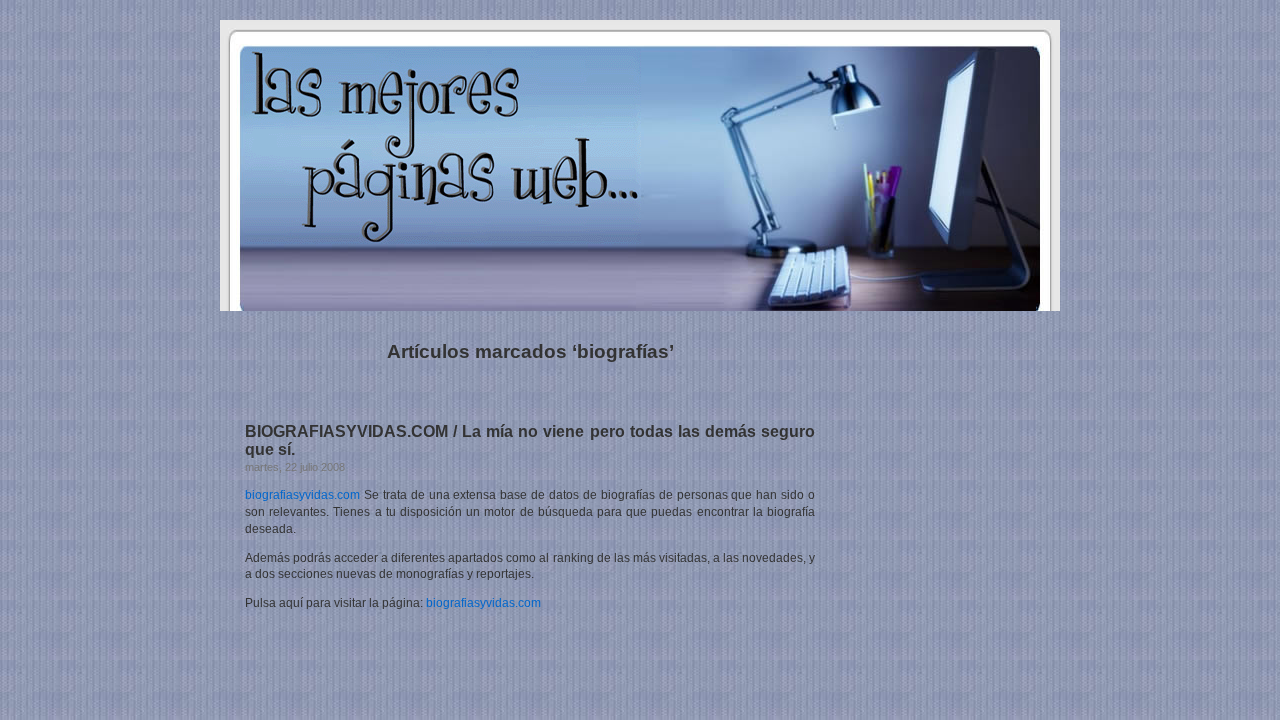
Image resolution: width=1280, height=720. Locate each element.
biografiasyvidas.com (302, 495)
